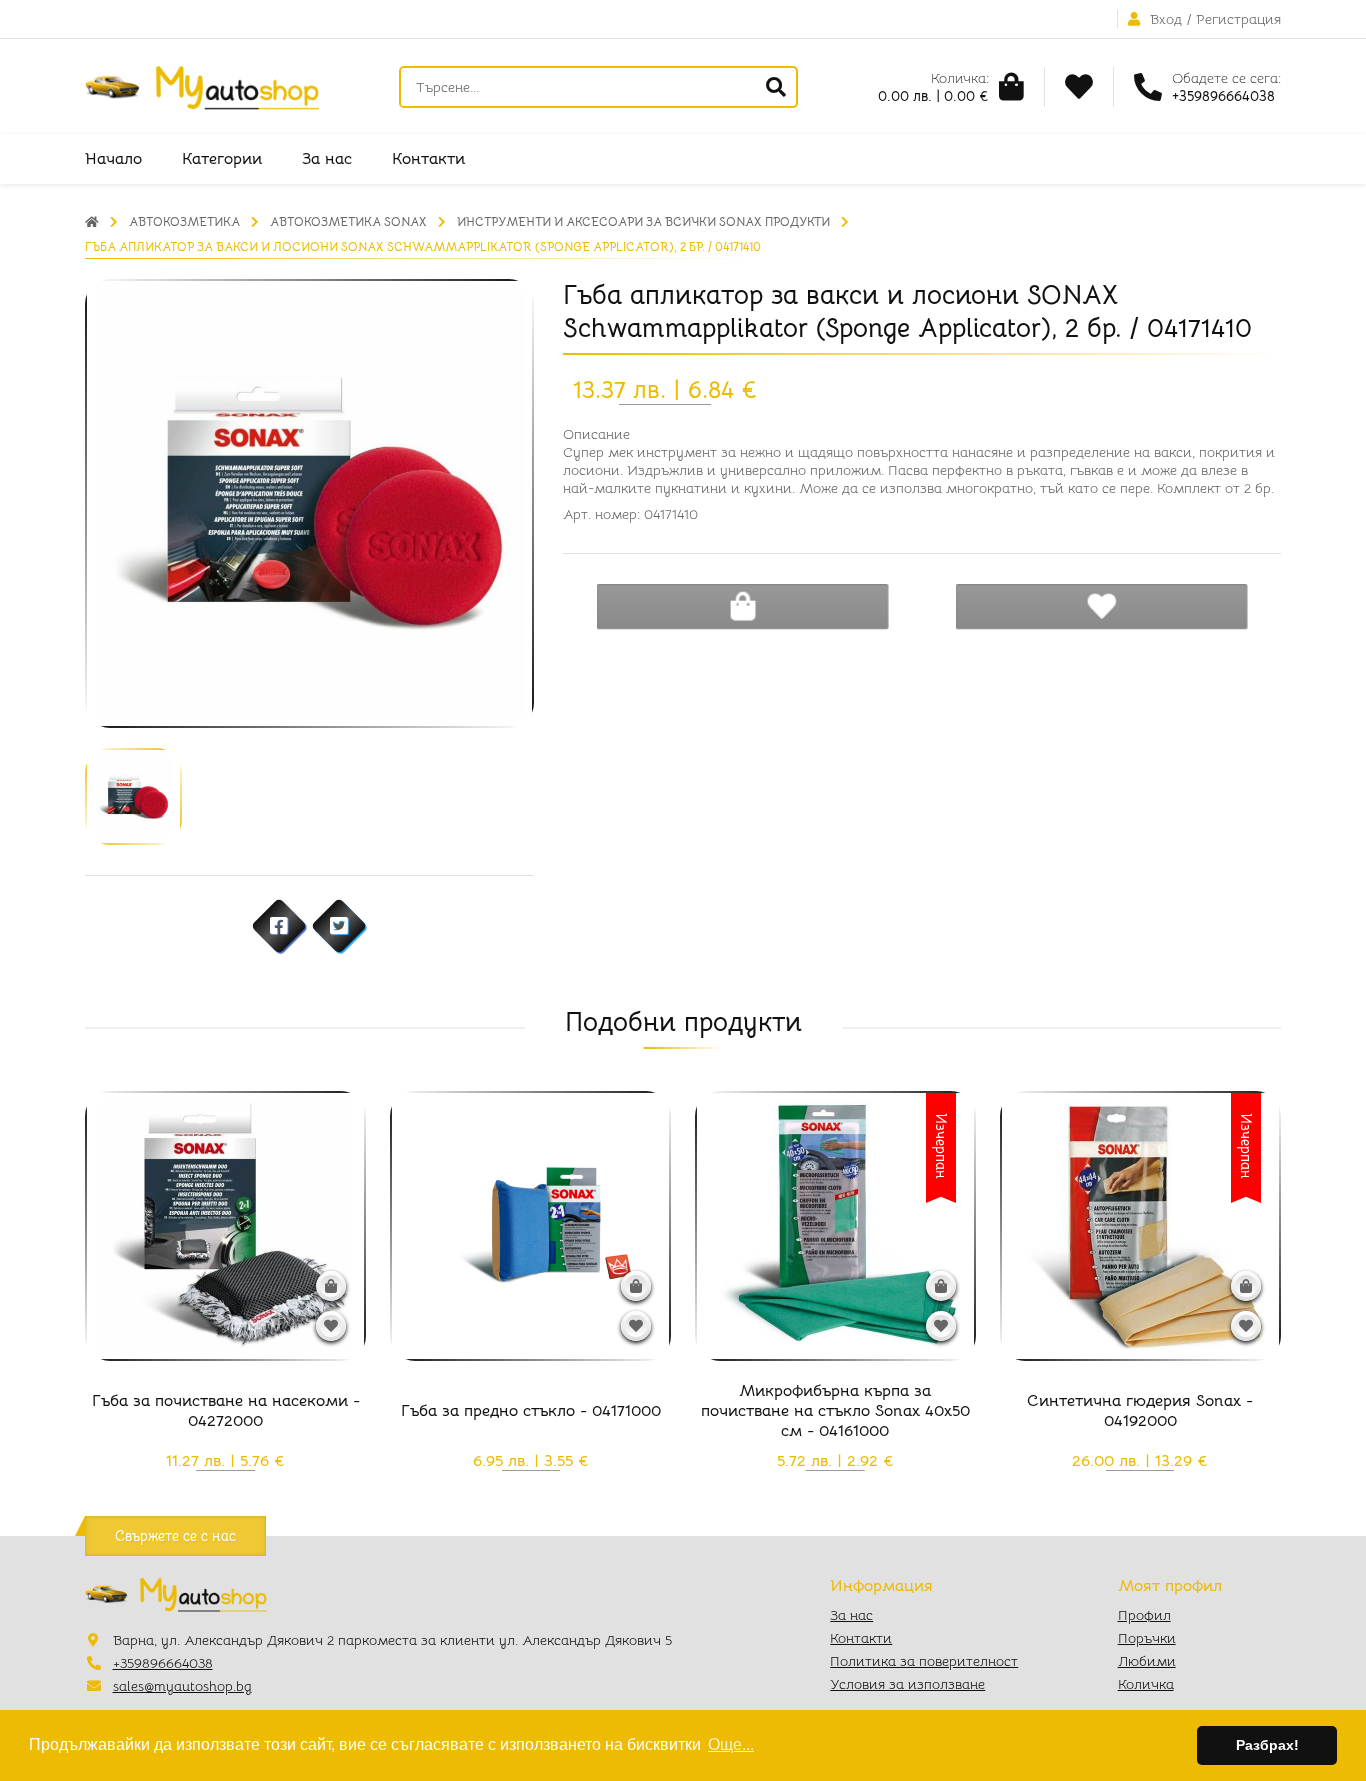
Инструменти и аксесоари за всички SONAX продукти (643, 221)
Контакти (428, 159)
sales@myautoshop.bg (182, 1686)
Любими (1147, 1661)
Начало (113, 159)
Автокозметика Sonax (348, 221)
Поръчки (1147, 1638)
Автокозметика (184, 221)
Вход (1166, 19)
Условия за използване (907, 1684)
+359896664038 (163, 1663)
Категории (222, 159)
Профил (1144, 1615)
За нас (327, 159)
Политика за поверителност (924, 1661)
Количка (1146, 1684)
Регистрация (1238, 19)
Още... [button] (731, 1744)
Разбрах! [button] (1267, 1745)
